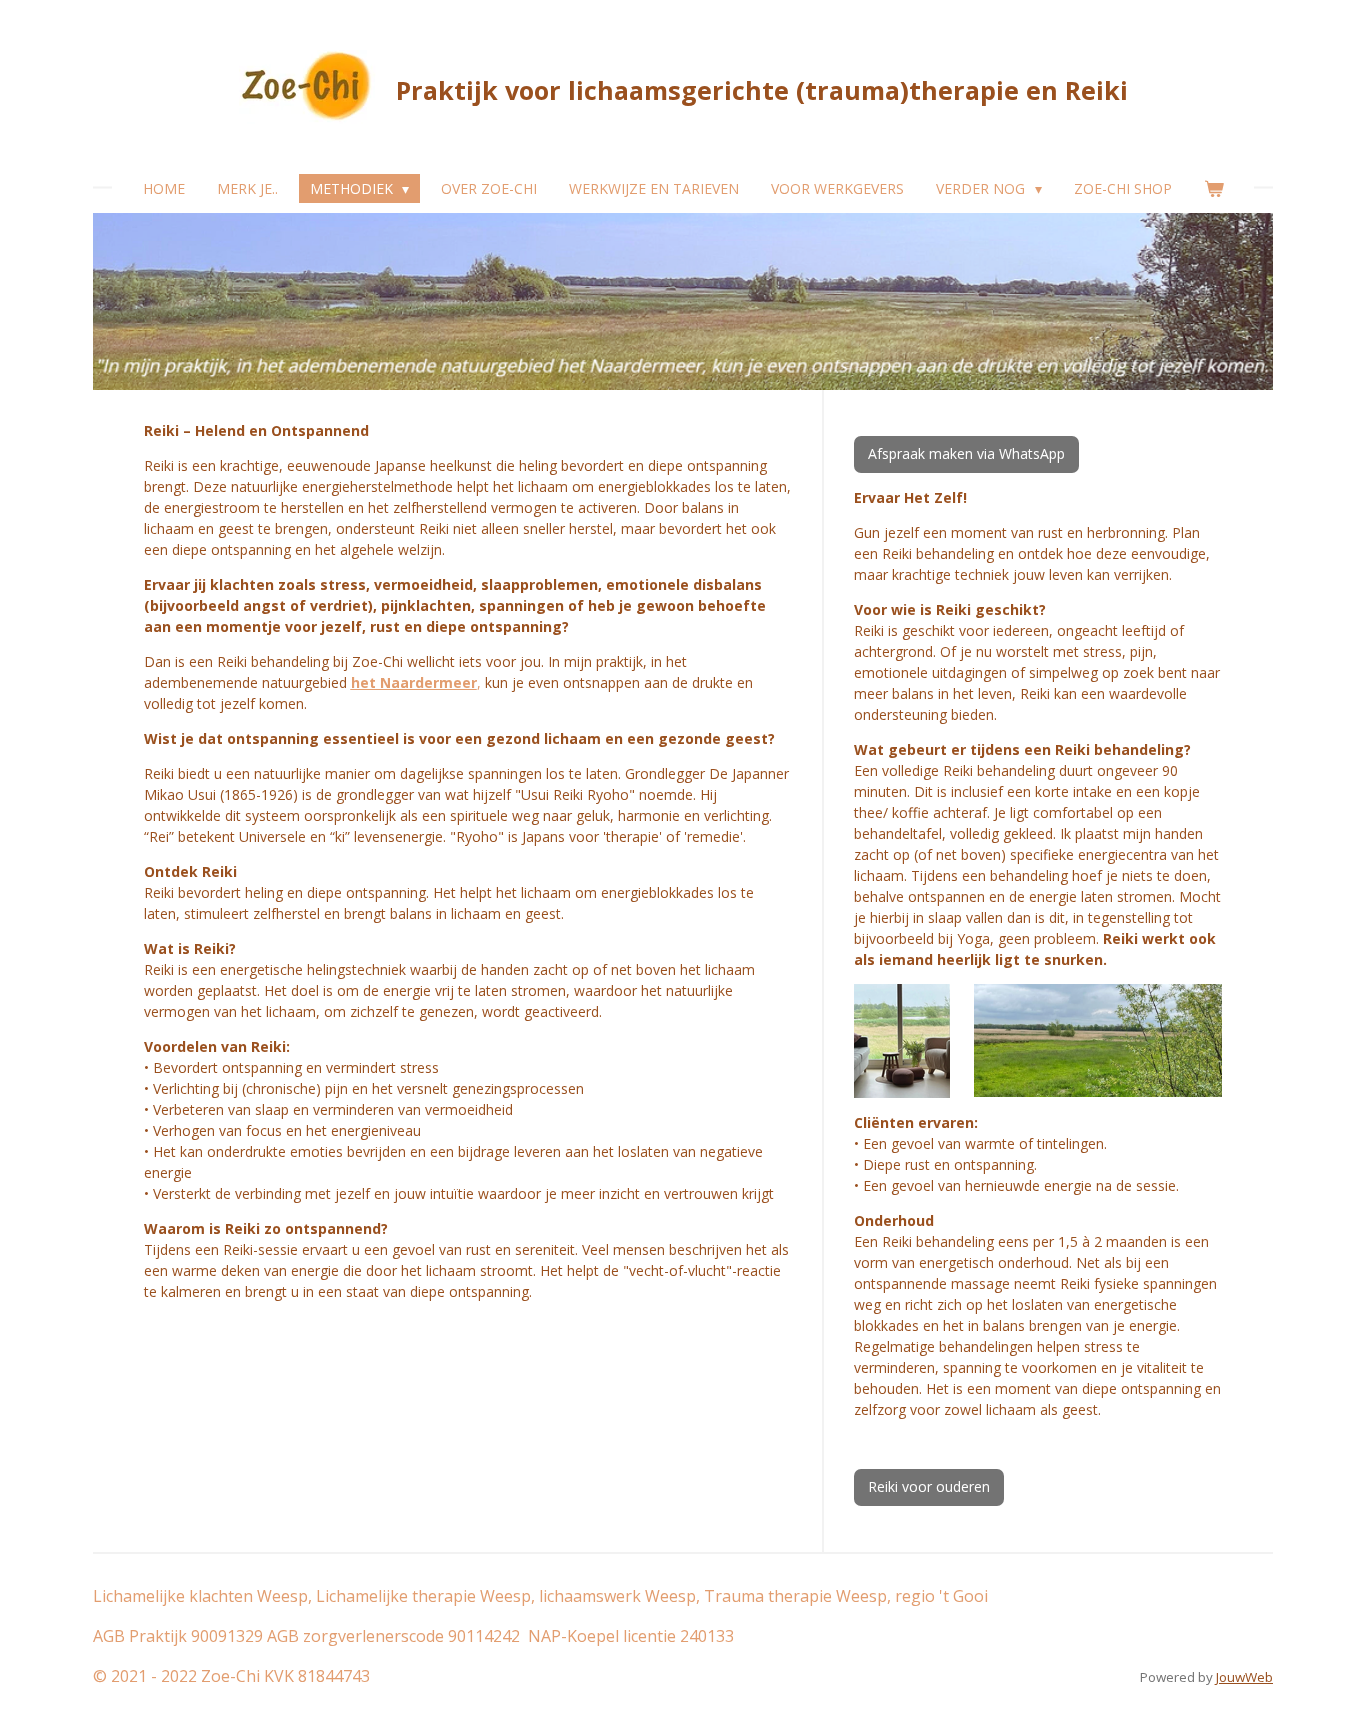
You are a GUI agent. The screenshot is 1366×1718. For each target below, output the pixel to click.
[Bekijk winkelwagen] (1214, 188)
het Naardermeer (414, 682)
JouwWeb (1244, 1677)
